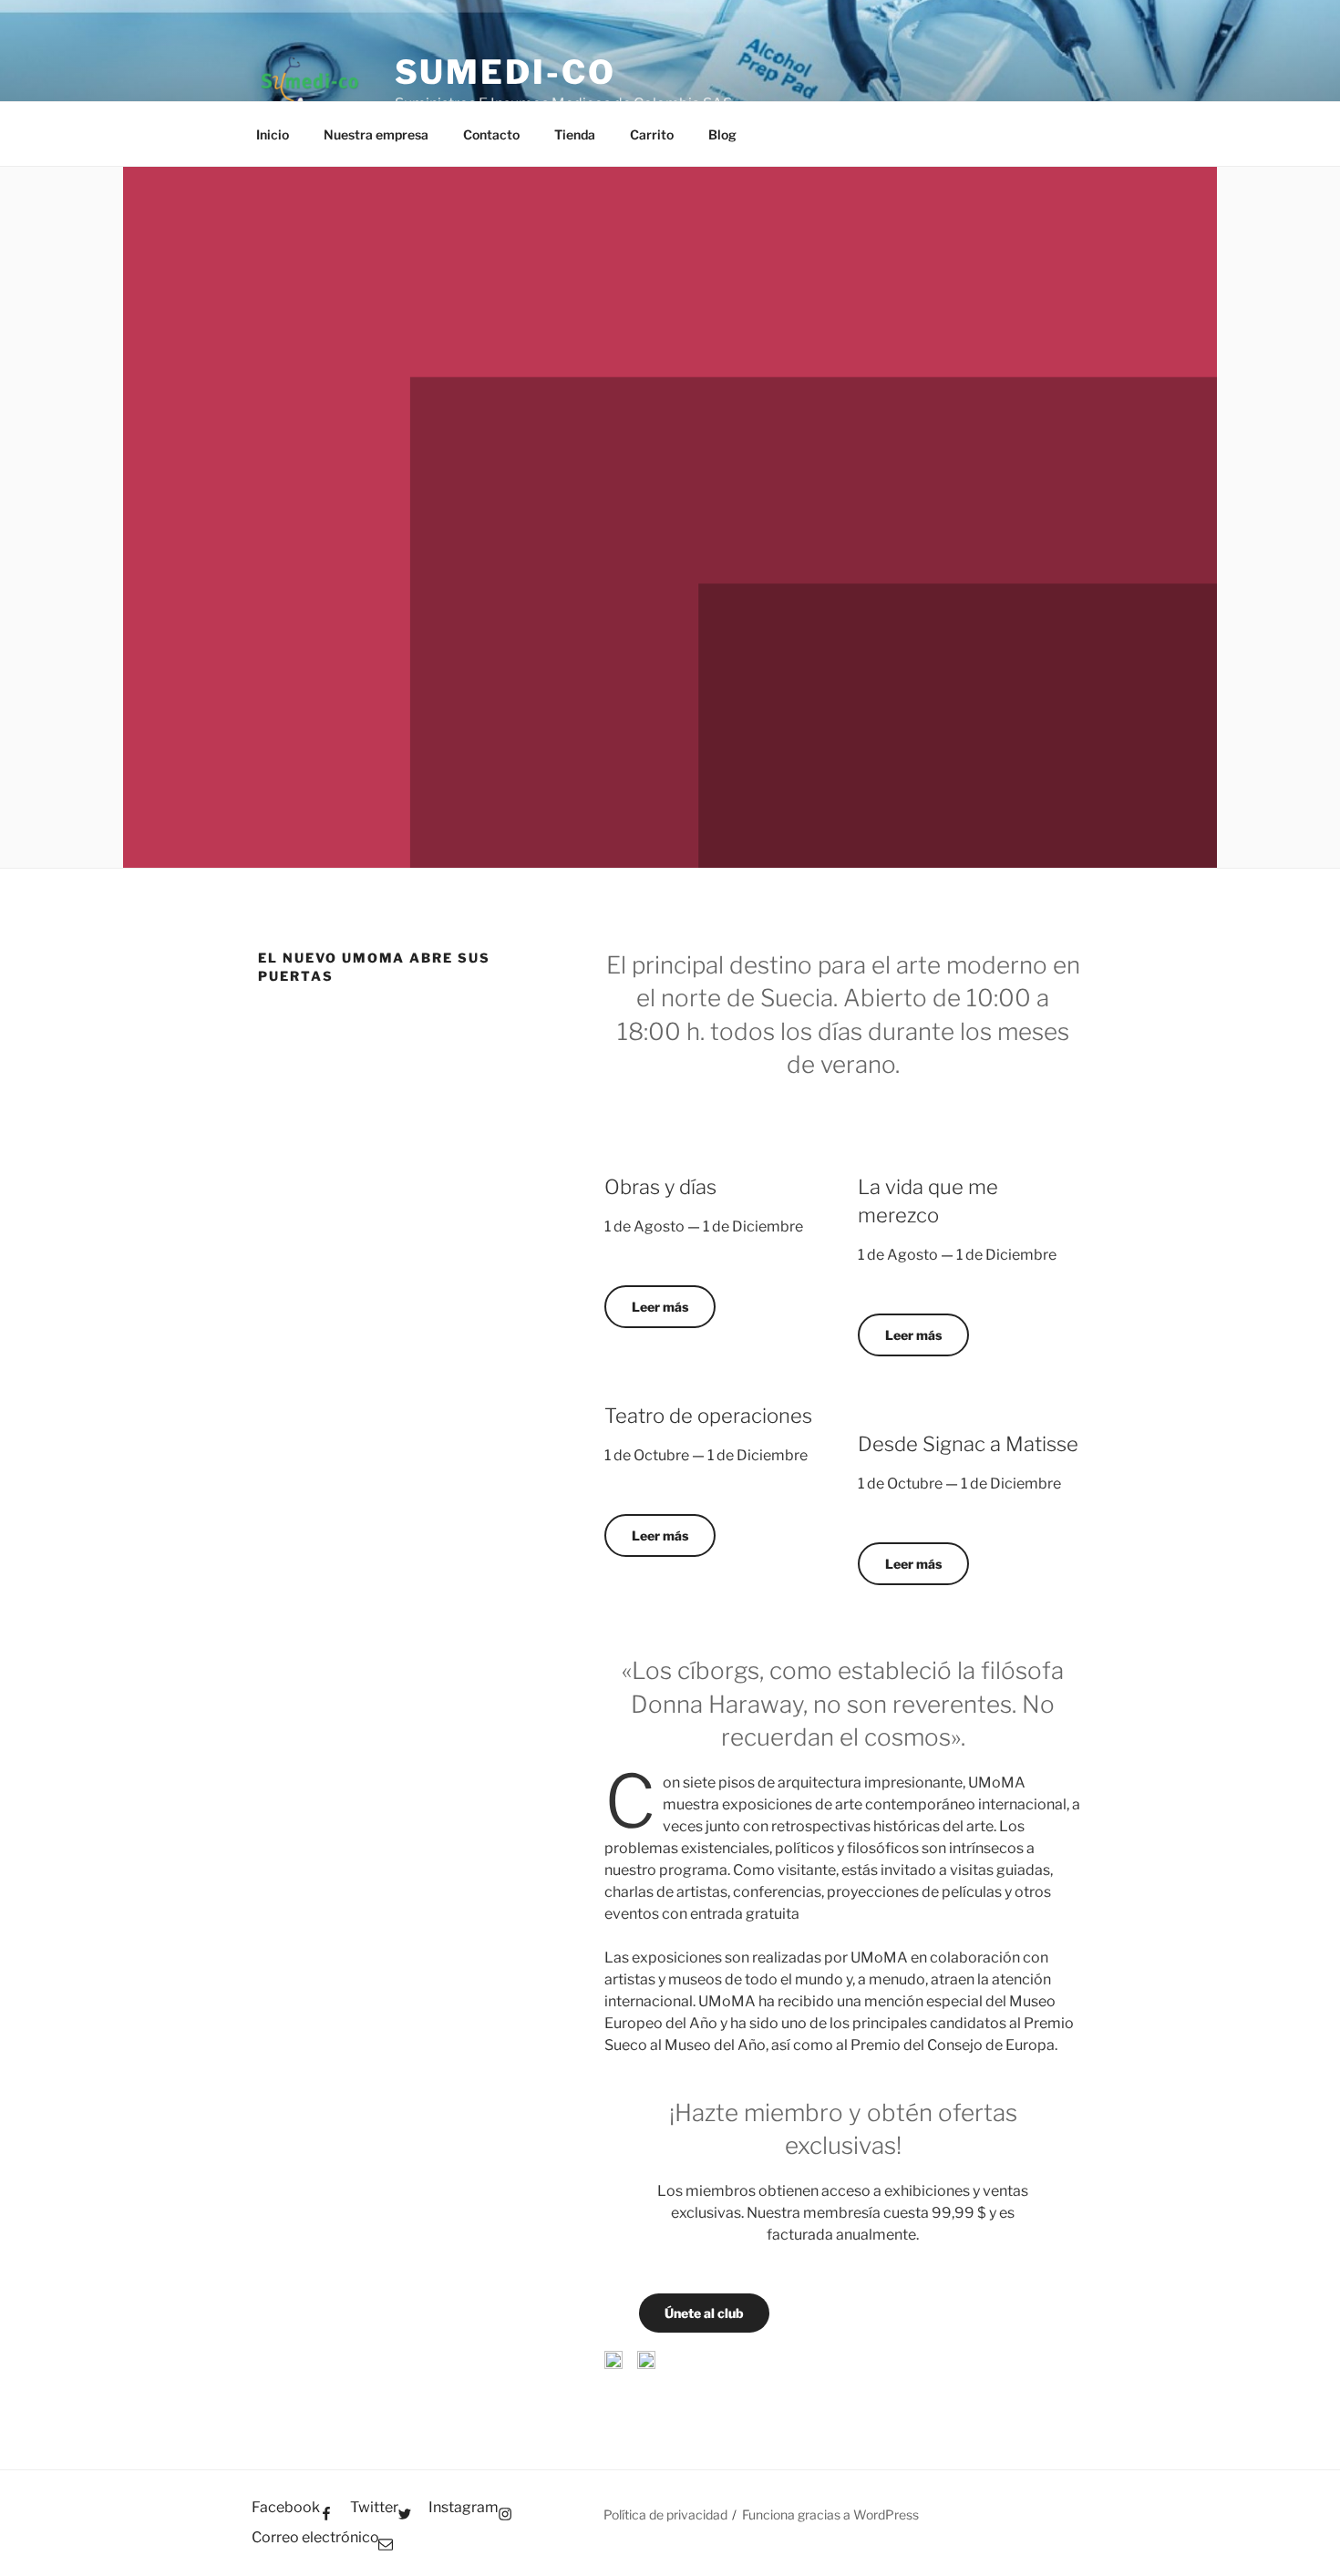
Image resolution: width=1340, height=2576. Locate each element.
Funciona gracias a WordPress (830, 2514)
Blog (722, 134)
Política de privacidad (665, 2514)
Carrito (652, 134)
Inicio (273, 134)
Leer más (660, 1307)
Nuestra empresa (376, 134)
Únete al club (704, 2313)
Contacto (491, 134)
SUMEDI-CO (505, 72)
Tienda (575, 134)
